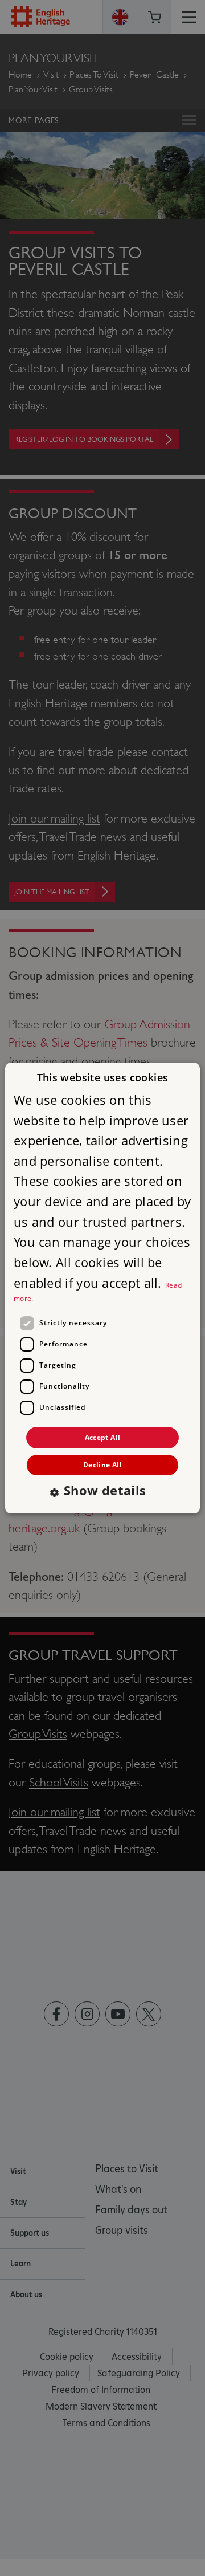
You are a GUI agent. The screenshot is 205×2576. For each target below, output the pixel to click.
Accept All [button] (103, 1437)
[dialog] (102, 1288)
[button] (102, 1492)
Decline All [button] (102, 1465)
